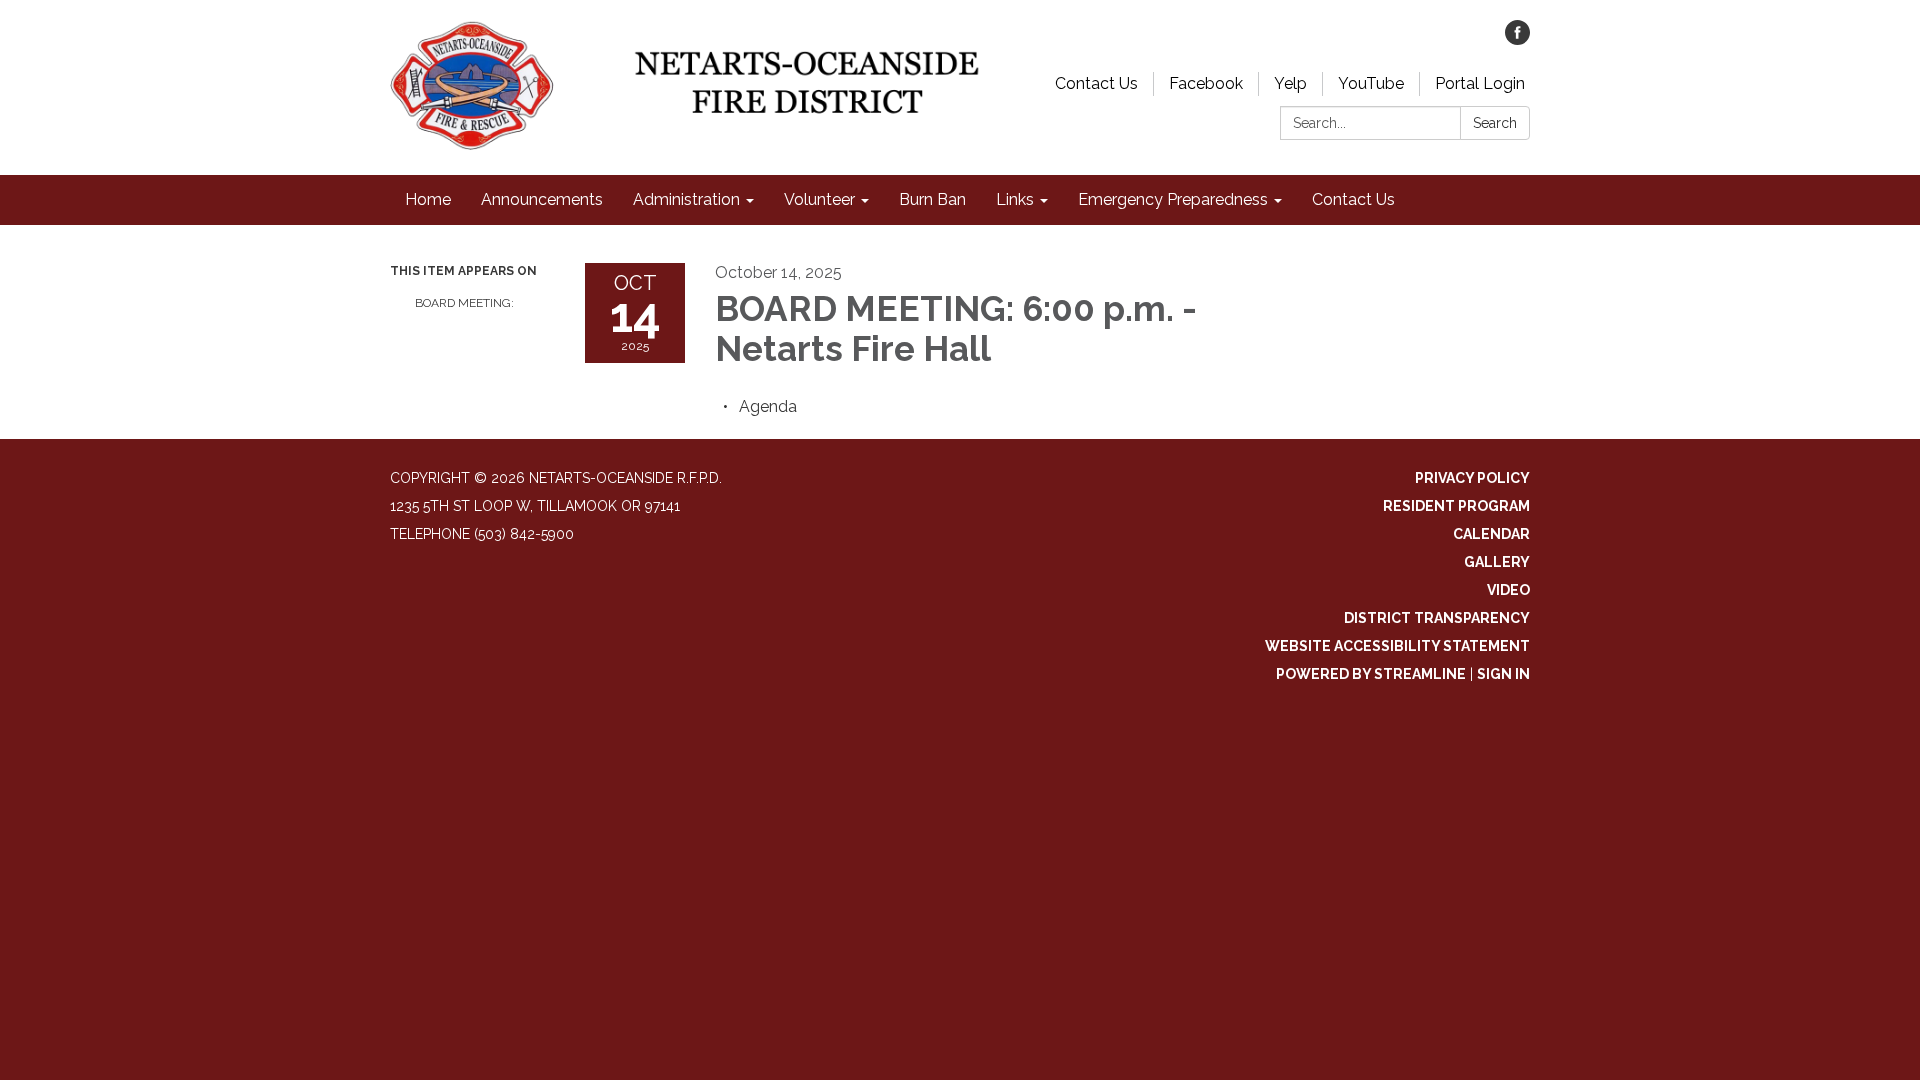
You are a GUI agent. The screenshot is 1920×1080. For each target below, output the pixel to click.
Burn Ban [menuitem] (932, 199)
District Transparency (1437, 618)
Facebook (1206, 83)
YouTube (1371, 83)
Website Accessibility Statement (1397, 646)
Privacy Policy (1472, 478)
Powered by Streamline (1371, 674)
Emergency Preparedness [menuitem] (1173, 199)
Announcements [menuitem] (542, 199)
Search (1495, 123)
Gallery (1497, 562)
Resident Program (1456, 506)
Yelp (1290, 83)
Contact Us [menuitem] (1353, 199)
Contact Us (1096, 83)
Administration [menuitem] (686, 199)
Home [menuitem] (428, 199)
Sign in (1503, 674)
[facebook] (1517, 39)
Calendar (1491, 534)
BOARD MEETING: (464, 303)
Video (1508, 590)
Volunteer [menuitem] (819, 199)
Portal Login (1480, 83)
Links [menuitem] (1015, 199)
